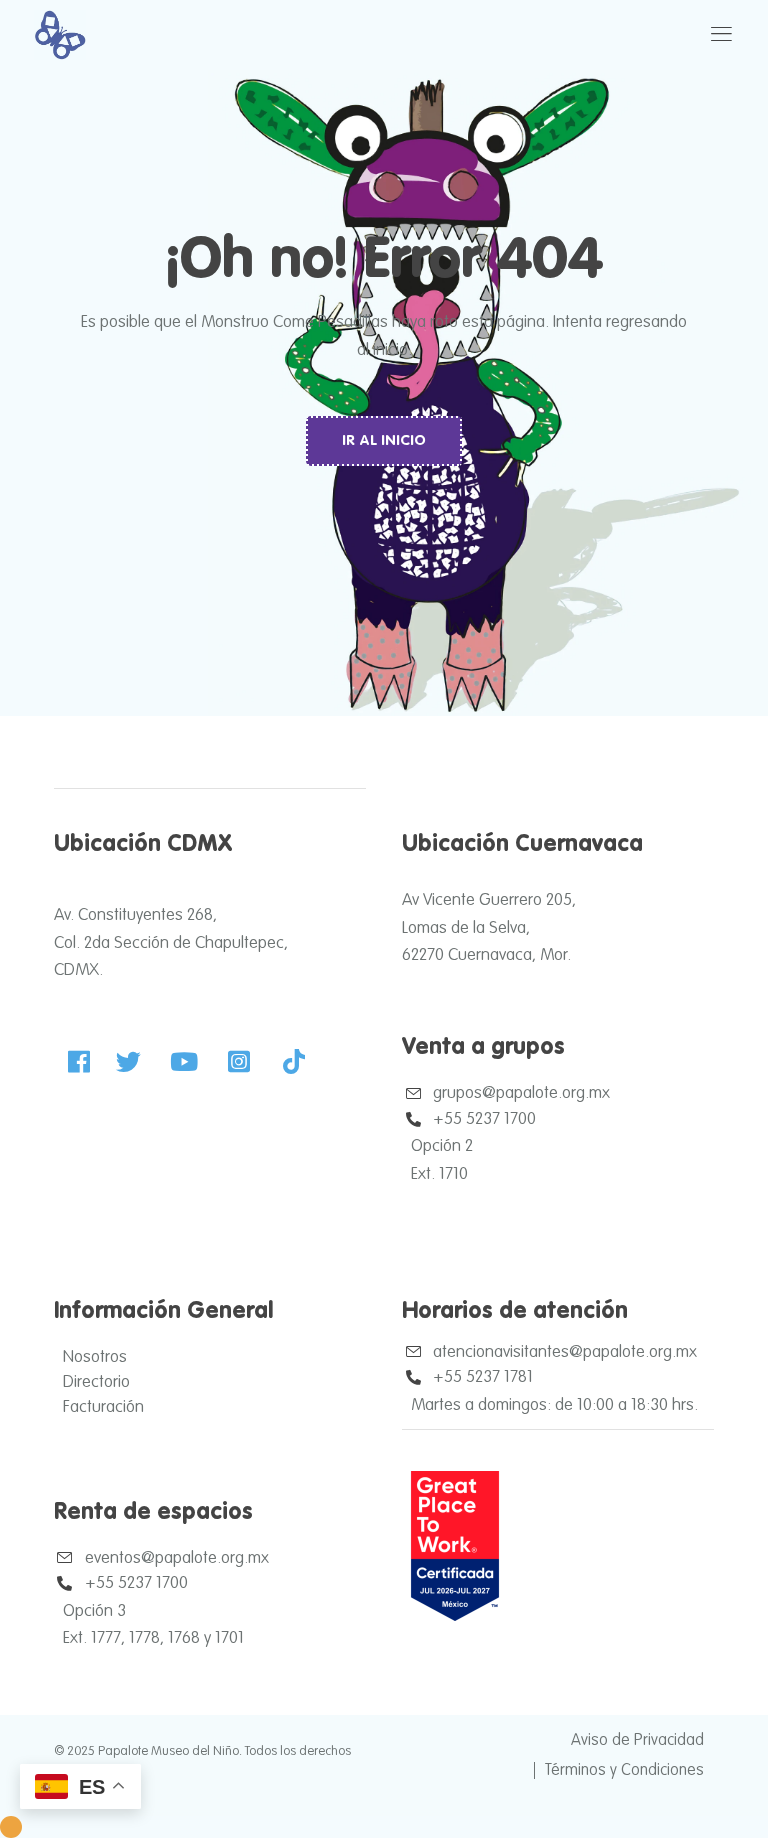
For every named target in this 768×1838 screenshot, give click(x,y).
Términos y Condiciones (624, 1771)
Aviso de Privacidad (637, 1741)
